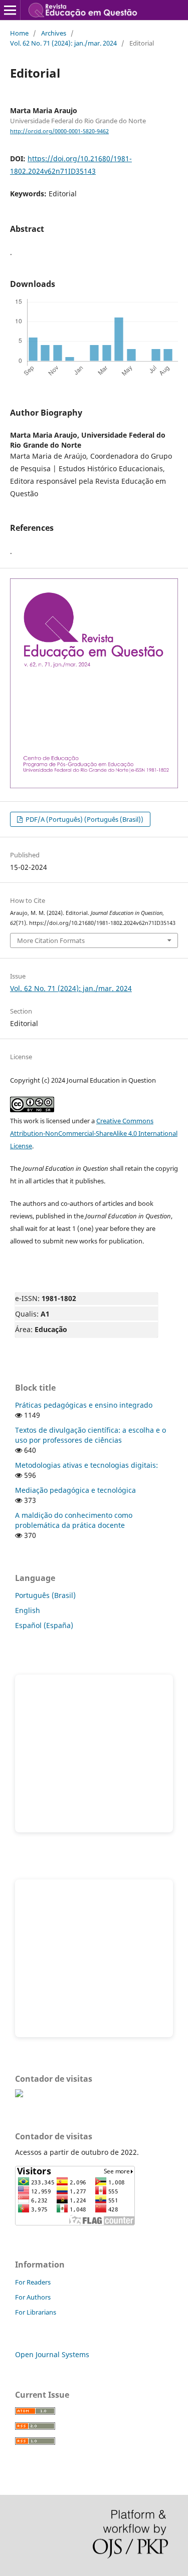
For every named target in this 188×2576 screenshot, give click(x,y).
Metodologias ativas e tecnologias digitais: (86, 1465)
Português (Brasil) (45, 1595)
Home (19, 33)
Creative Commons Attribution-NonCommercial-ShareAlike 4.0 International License (94, 1133)
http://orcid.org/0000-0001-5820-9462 (59, 131)
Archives (54, 33)
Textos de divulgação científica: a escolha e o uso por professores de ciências (90, 1435)
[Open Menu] (10, 10)
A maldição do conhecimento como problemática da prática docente (74, 1520)
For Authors (33, 2297)
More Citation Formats (51, 940)
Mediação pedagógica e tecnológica (75, 1490)
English (28, 1610)
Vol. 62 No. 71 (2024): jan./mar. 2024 (63, 43)
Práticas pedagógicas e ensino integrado (84, 1405)
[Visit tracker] (19, 2095)
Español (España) (44, 1625)
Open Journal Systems (52, 2354)
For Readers (33, 2282)
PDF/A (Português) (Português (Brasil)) (84, 819)
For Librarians (36, 2312)
